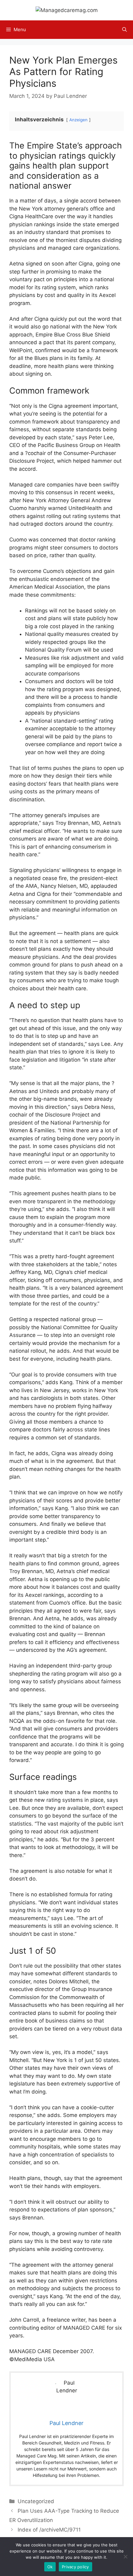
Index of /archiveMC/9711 (49, 2530)
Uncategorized (36, 2501)
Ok (50, 2567)
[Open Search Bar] (124, 30)
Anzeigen (78, 120)
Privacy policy (75, 2567)
